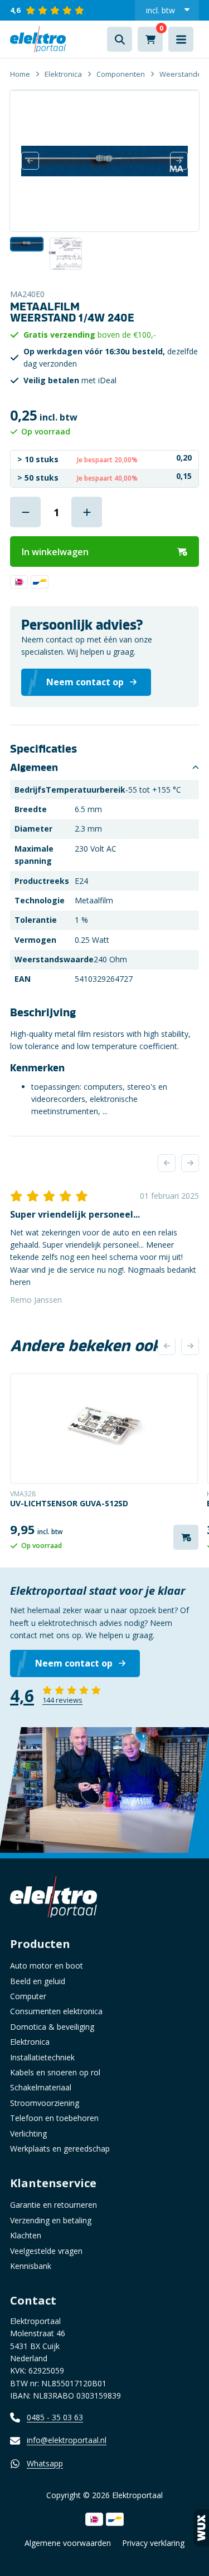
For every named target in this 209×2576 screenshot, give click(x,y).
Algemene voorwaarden (68, 2543)
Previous (30, 161)
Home (20, 74)
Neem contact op (74, 1663)
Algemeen (34, 768)
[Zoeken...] (120, 39)
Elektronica (63, 74)
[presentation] (167, 1163)
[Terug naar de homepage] (38, 39)
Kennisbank (31, 2266)
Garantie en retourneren (54, 2205)
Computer (28, 1996)
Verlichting (28, 2134)
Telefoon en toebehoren (54, 2118)
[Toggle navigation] (181, 39)
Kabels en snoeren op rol (55, 2072)
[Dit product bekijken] (104, 1428)
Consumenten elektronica (56, 2011)
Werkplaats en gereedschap (60, 2149)
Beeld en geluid (38, 1981)
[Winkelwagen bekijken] (150, 39)
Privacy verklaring (153, 2543)
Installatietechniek (42, 2057)
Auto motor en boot (47, 1966)
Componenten (121, 74)
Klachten (26, 2235)
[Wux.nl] (201, 2528)
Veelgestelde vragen (46, 2251)
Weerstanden (183, 74)
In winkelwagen (55, 552)
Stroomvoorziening (45, 2103)
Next (179, 161)
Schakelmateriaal (41, 2087)
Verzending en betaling (51, 2220)
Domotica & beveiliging (52, 2027)
